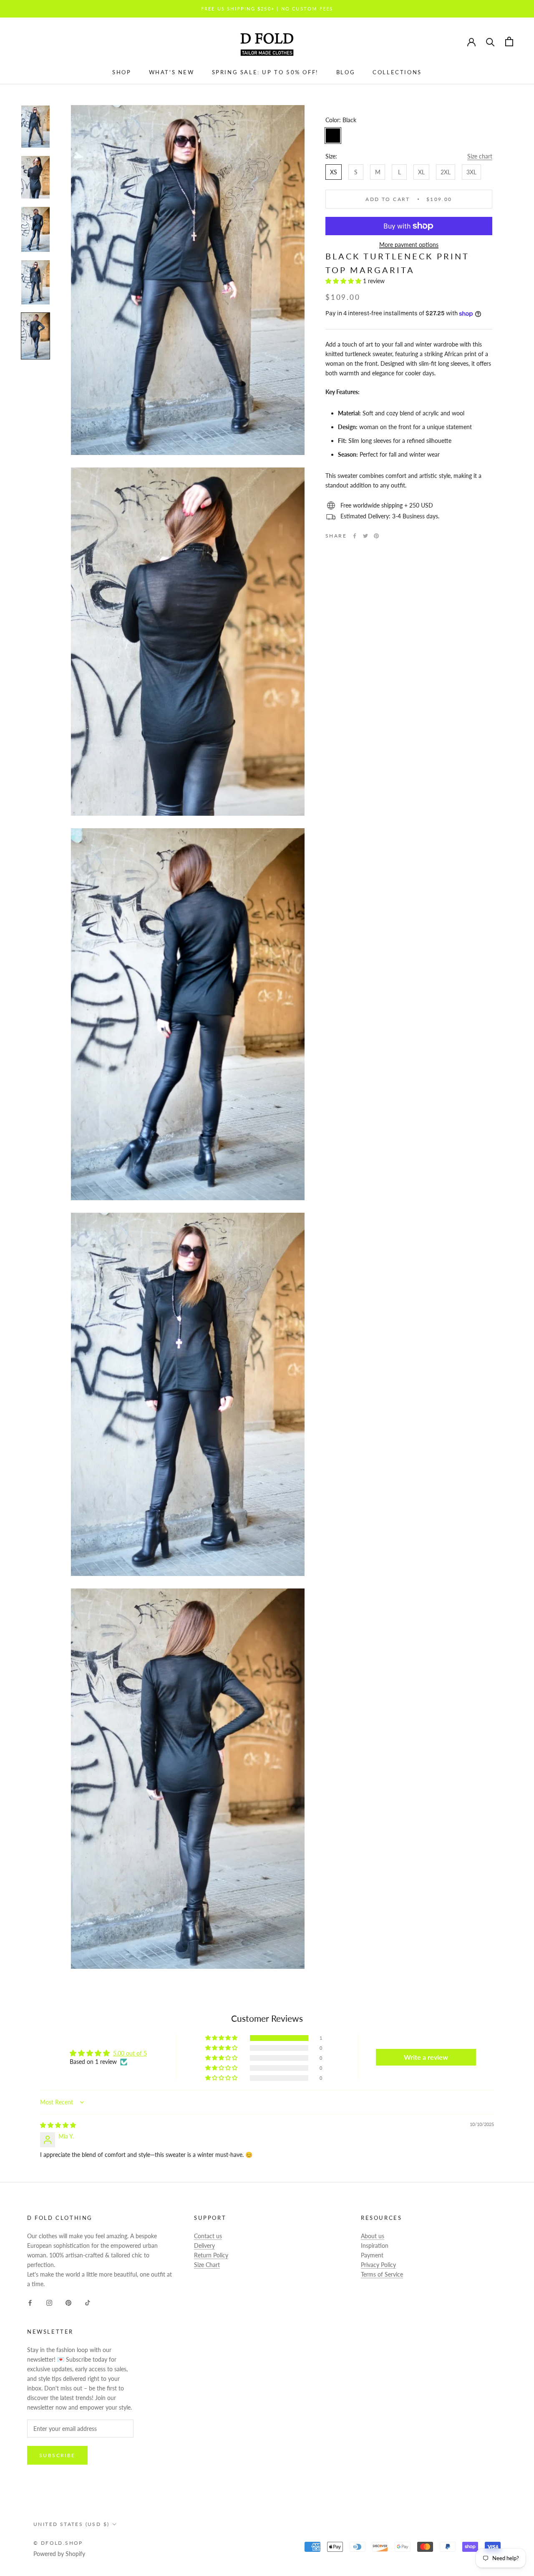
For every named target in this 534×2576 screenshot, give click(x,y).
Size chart (480, 156)
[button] (344, 281)
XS (334, 172)
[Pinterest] (376, 536)
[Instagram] (49, 2302)
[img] (58, 2125)
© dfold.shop (58, 2543)
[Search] (490, 41)
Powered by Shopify (59, 2554)
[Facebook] (355, 536)
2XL (446, 172)
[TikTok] (88, 2302)
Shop (122, 72)
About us (373, 2236)
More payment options (409, 245)
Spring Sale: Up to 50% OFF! (265, 72)
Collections (397, 72)
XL (421, 172)
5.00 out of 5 (130, 2053)
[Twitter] (365, 536)
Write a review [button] (426, 2057)
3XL (471, 172)
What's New (172, 72)
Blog (346, 72)
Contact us (208, 2236)
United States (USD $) (71, 2524)
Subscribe (57, 2455)
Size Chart (207, 2265)
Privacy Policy (378, 2265)
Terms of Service (382, 2274)
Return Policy (211, 2255)
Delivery (204, 2246)
